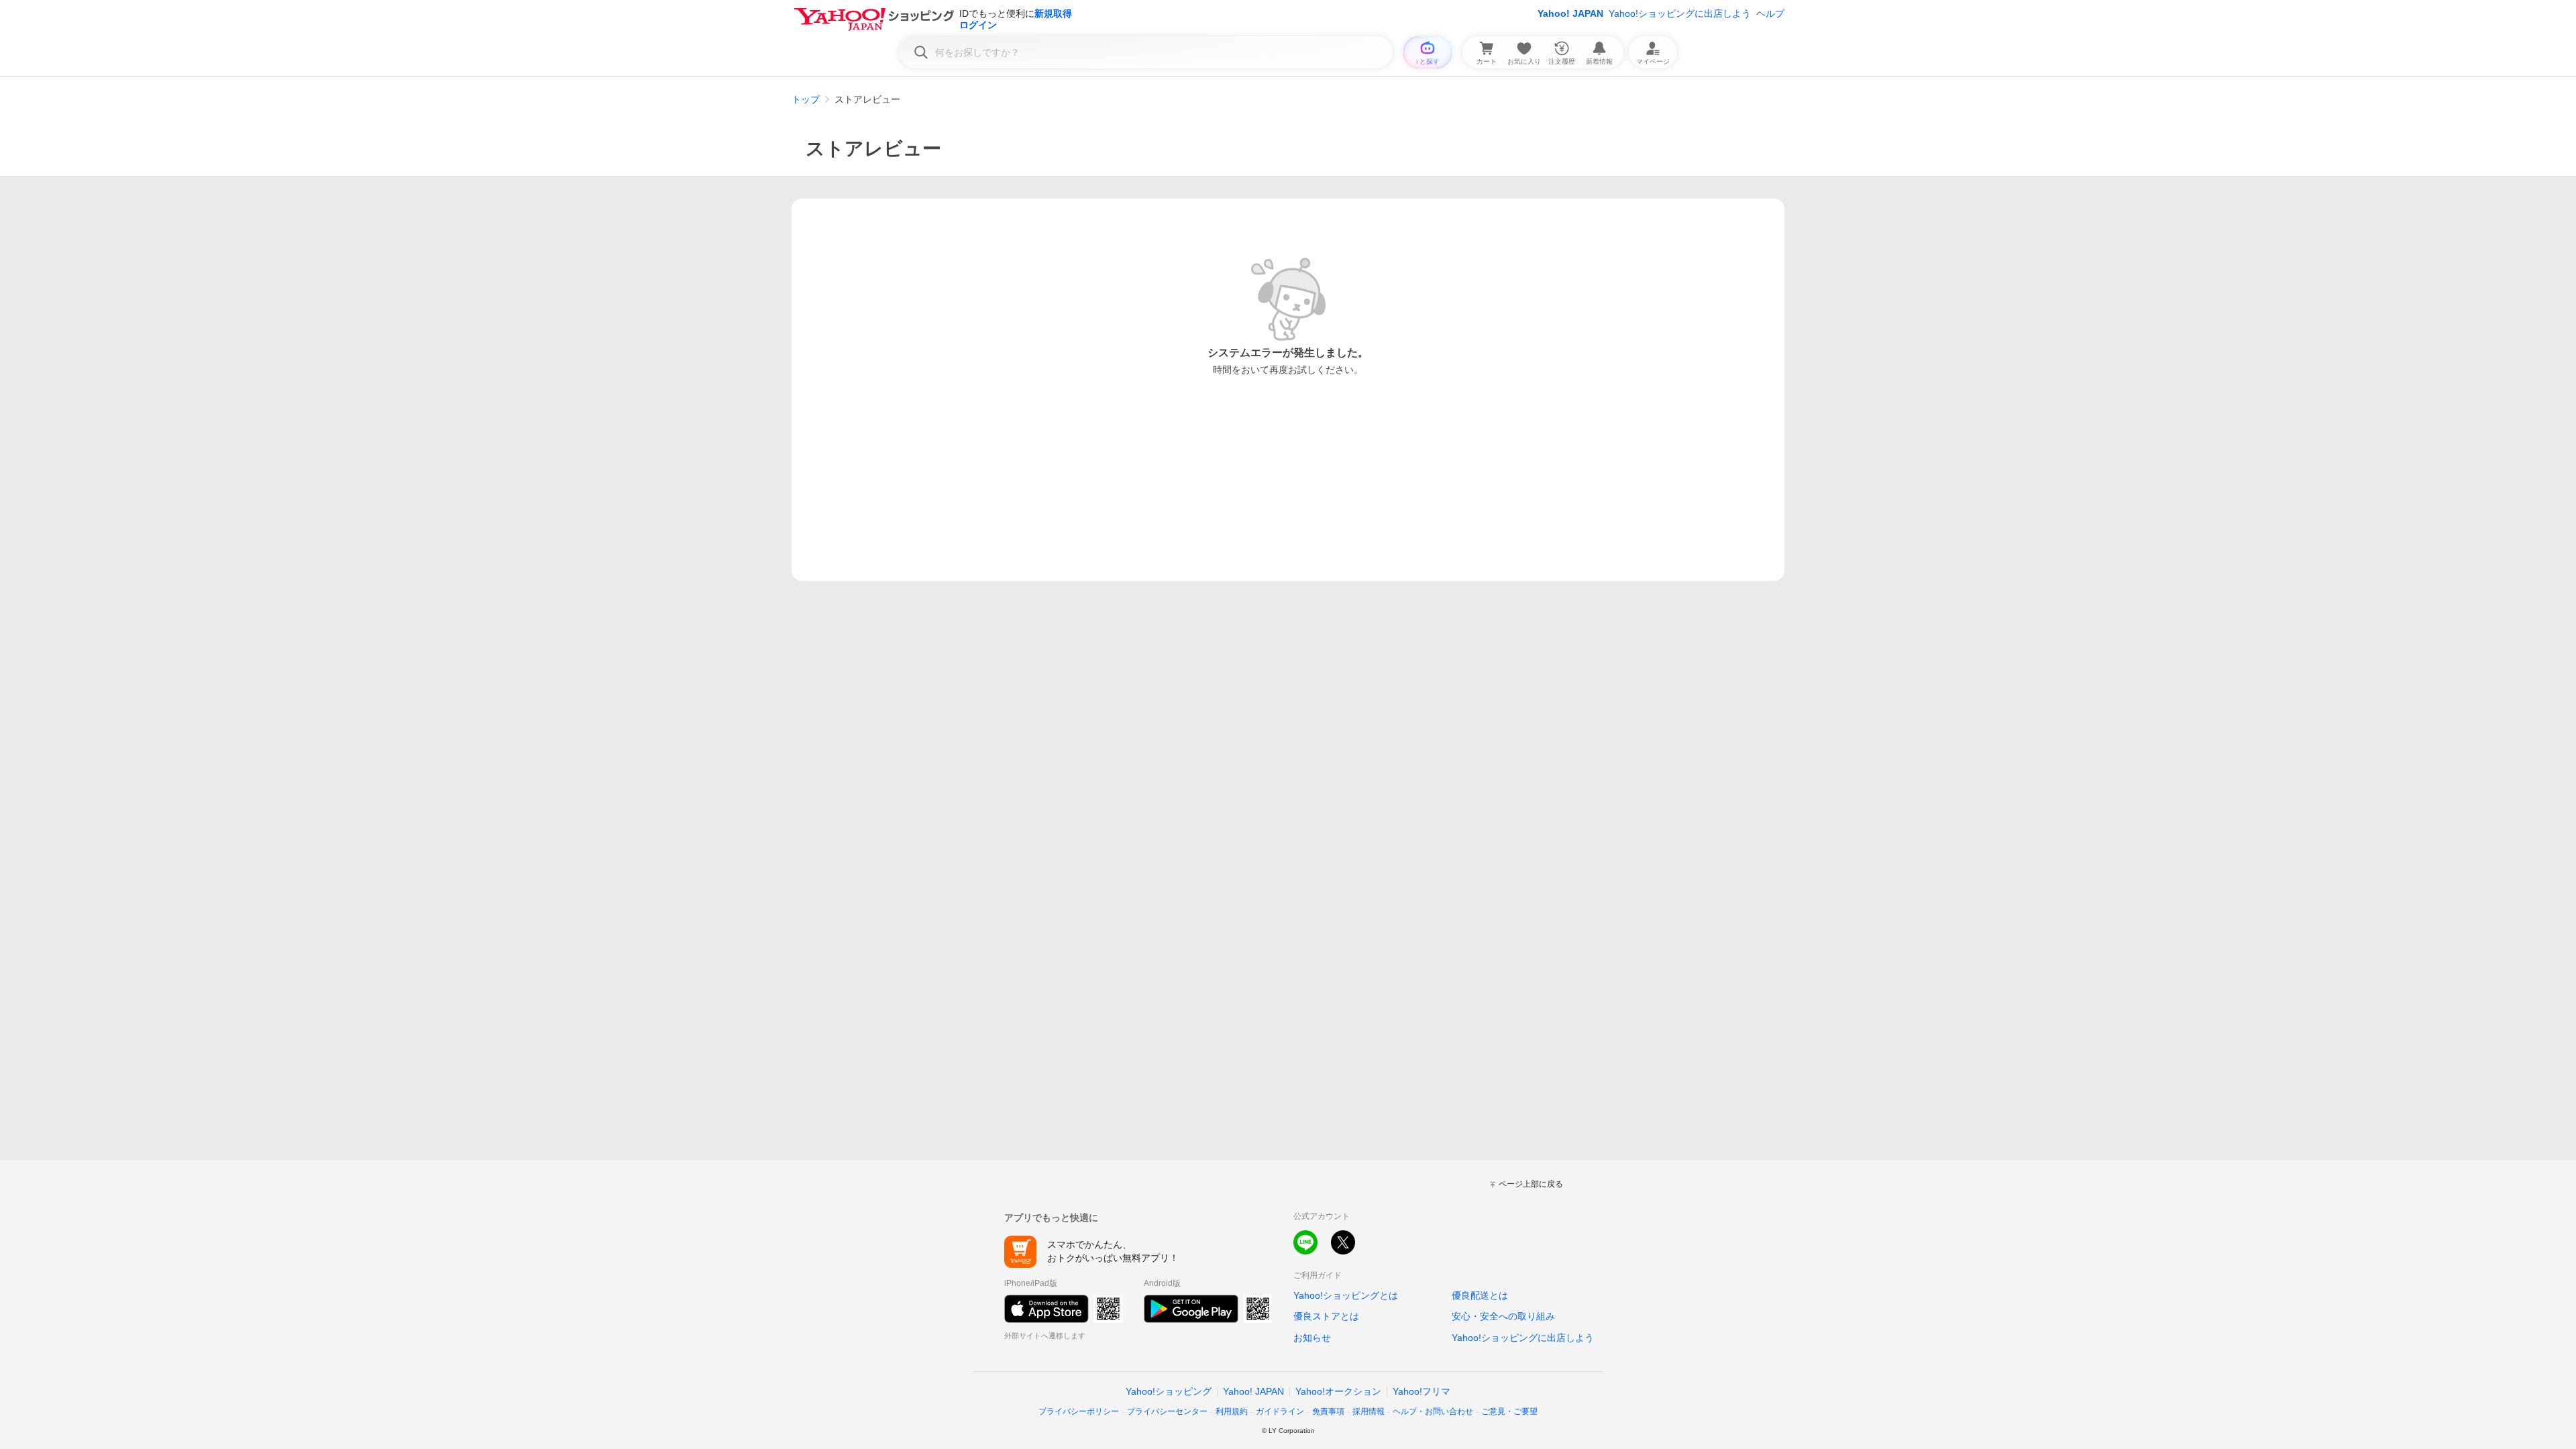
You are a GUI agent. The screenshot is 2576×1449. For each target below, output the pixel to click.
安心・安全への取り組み (1503, 1316)
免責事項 (1328, 1411)
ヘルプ (1770, 13)
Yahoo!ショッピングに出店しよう (1680, 13)
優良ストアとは (1326, 1316)
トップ (806, 99)
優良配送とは (1480, 1295)
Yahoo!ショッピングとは (1346, 1295)
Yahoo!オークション (1338, 1391)
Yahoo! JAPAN (1570, 13)
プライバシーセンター (1167, 1411)
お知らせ (1312, 1338)
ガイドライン (1280, 1411)
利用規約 (1232, 1411)
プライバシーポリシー (1079, 1411)
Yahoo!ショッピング (1169, 1391)
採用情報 (1368, 1411)
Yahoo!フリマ (1421, 1391)
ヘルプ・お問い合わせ (1433, 1411)
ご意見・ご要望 (1509, 1411)
